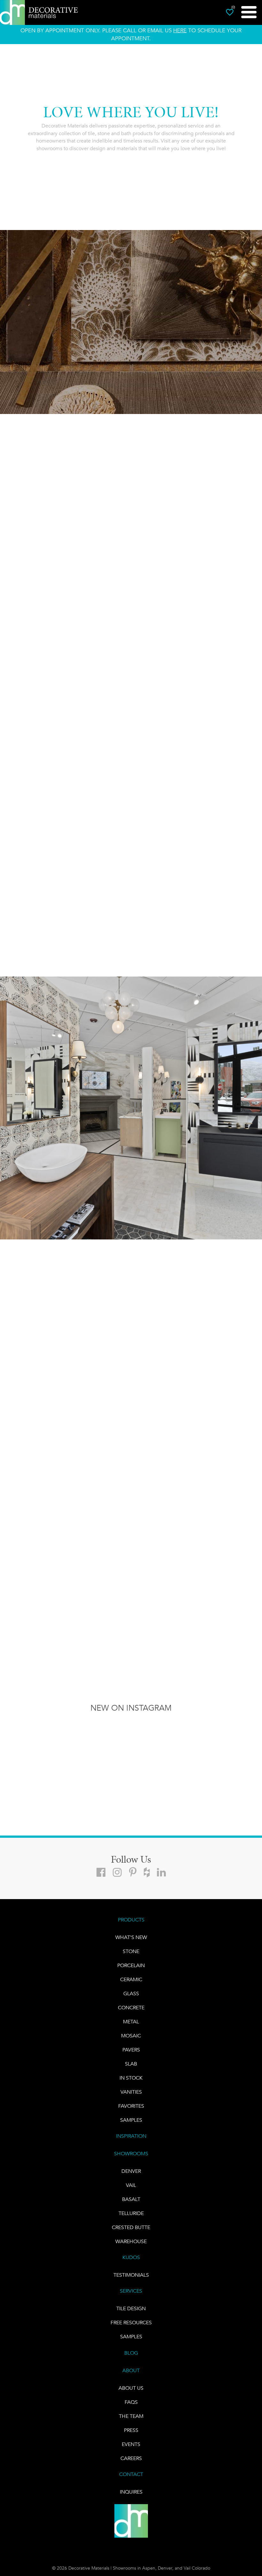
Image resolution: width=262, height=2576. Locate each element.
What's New (131, 1937)
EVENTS (131, 2444)
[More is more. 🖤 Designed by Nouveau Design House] (164, 1739)
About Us (131, 2388)
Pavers (131, 2050)
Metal (131, 2022)
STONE (131, 1951)
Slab (131, 2064)
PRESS (131, 2430)
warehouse (131, 2241)
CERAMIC (131, 1979)
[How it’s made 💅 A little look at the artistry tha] (229, 1739)
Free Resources (131, 2323)
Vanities (131, 2092)
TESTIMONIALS (131, 2275)
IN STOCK (131, 2078)
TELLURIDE (131, 2213)
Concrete (131, 2008)
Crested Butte (131, 2227)
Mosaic (131, 2036)
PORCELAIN (131, 1965)
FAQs (131, 2402)
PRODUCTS (131, 1920)
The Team (131, 2416)
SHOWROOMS (131, 2154)
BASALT (131, 2199)
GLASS (131, 1993)
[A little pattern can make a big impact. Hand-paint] (98, 1739)
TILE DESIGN (131, 2308)
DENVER (131, 2171)
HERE (180, 30)
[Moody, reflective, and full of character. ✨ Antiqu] (33, 1739)
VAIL (131, 2185)
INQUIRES (131, 2492)
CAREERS (131, 2458)
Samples (131, 2120)
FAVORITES (131, 2106)
